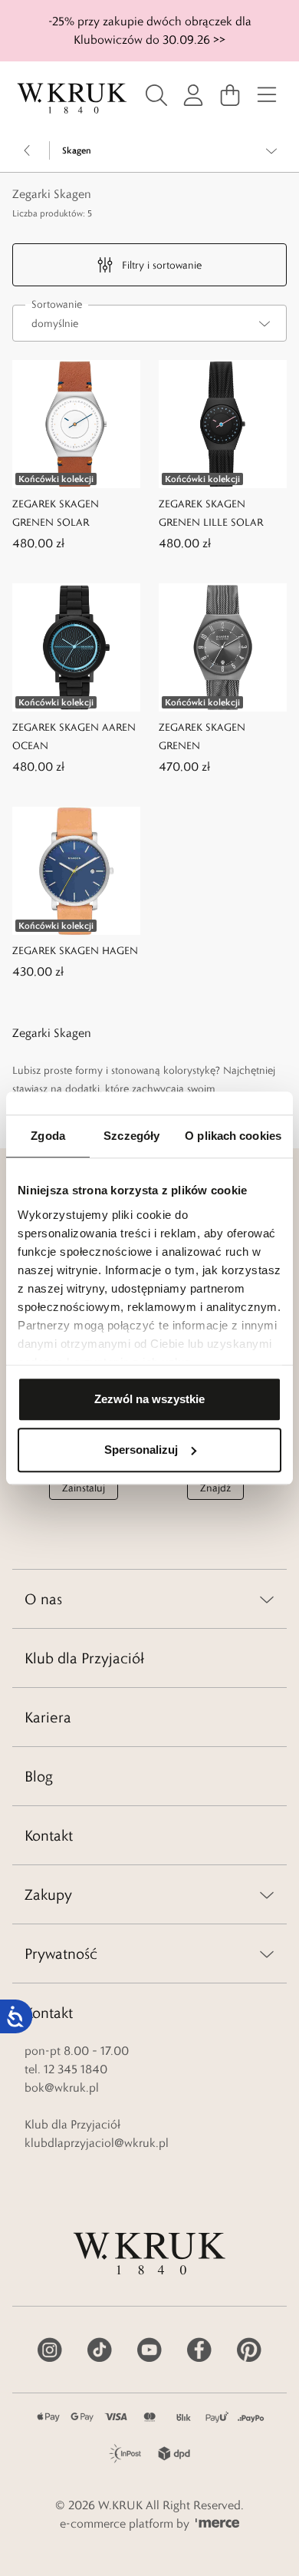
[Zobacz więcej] (271, 150)
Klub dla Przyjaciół (84, 1658)
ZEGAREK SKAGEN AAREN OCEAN (74, 736)
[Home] (72, 98)
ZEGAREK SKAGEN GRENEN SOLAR (56, 513)
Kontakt (49, 1835)
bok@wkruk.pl (62, 2087)
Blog (39, 1776)
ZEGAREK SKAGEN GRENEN (202, 736)
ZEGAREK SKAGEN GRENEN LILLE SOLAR (211, 513)
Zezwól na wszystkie (149, 1399)
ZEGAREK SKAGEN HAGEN (75, 950)
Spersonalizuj (141, 1450)
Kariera (48, 1717)
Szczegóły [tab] (131, 1136)
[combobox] (149, 323)
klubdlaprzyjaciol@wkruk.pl (97, 2143)
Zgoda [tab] (48, 1136)
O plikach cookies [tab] (233, 1136)
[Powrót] (28, 150)
